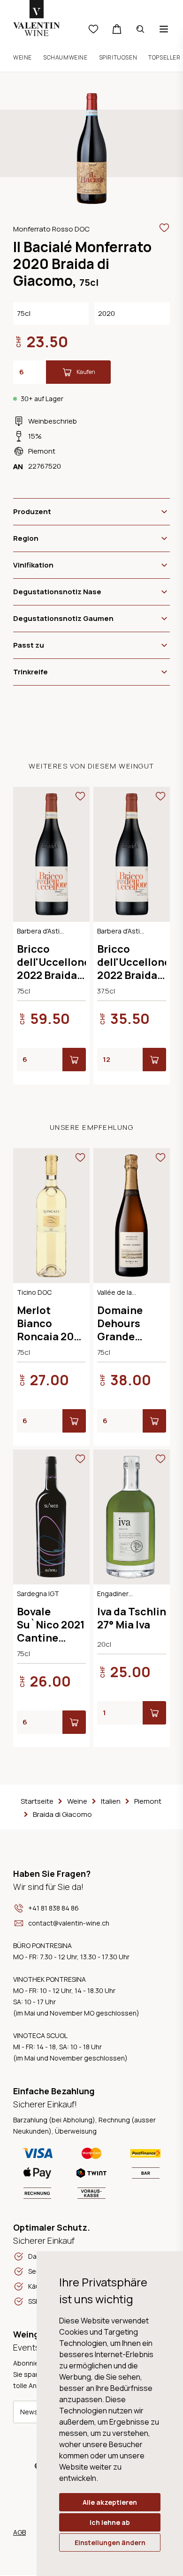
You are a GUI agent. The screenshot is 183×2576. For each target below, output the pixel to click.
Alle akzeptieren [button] (110, 2502)
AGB (19, 2532)
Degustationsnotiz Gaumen (63, 618)
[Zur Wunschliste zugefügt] (164, 228)
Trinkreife (30, 672)
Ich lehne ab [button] (110, 2522)
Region (26, 538)
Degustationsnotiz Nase (57, 592)
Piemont (42, 451)
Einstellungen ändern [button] (110, 2542)
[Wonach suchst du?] (140, 29)
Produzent (32, 511)
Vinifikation (33, 565)
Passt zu (29, 645)
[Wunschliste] (93, 29)
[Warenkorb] (117, 29)
